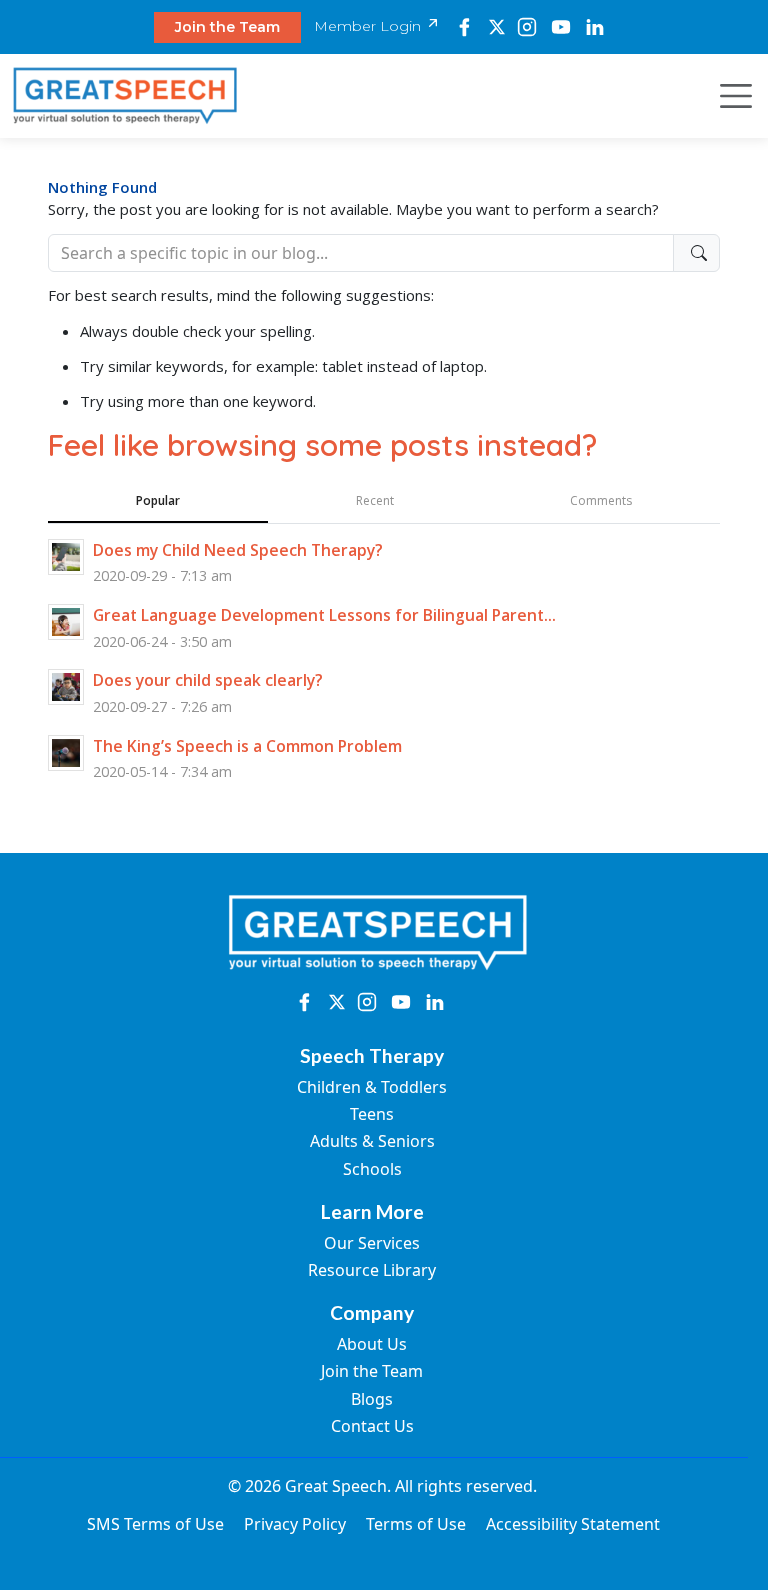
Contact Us (372, 1426)
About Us (372, 1344)
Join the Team (227, 27)
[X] (496, 27)
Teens (372, 1114)
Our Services (372, 1243)
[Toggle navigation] (730, 96)
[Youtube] (560, 27)
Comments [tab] (601, 500)
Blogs (372, 1399)
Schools (372, 1169)
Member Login (369, 26)
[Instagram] (527, 27)
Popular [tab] (158, 500)
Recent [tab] (375, 500)
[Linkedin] (595, 27)
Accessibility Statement (573, 1524)
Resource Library (372, 1270)
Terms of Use (416, 1524)
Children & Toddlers (372, 1087)
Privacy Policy (295, 1524)
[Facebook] (464, 27)
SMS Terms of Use (155, 1524)
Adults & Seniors (372, 1141)
